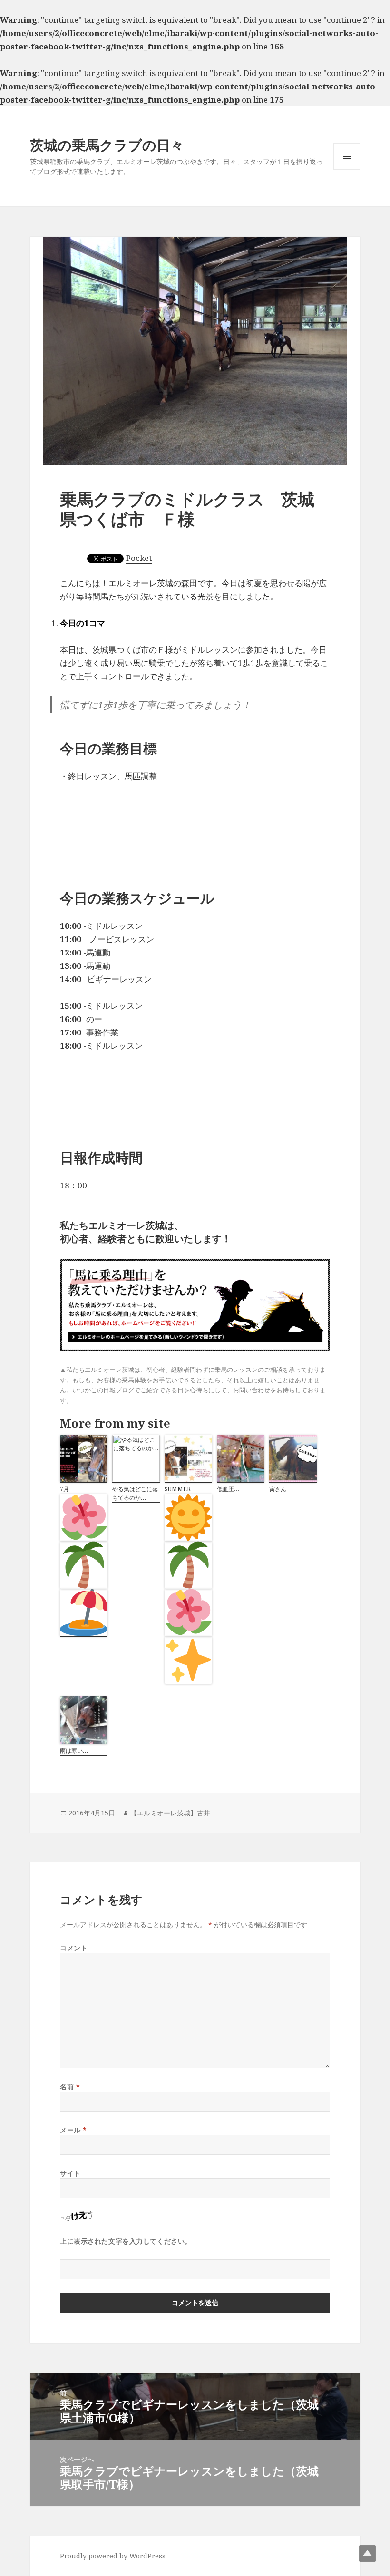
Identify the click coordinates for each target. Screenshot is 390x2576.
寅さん (278, 1489)
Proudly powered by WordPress (113, 2556)
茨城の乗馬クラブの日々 (107, 145)
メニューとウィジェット (347, 169)
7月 (64, 1489)
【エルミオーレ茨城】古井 (170, 1813)
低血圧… (228, 1489)
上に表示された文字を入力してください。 (126, 2241)
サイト (70, 2173)
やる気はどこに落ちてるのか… (135, 1493)
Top (367, 2553)
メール (73, 2130)
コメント (74, 1948)
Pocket (139, 558)
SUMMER (178, 1489)
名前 (70, 2087)
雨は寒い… (74, 1751)
